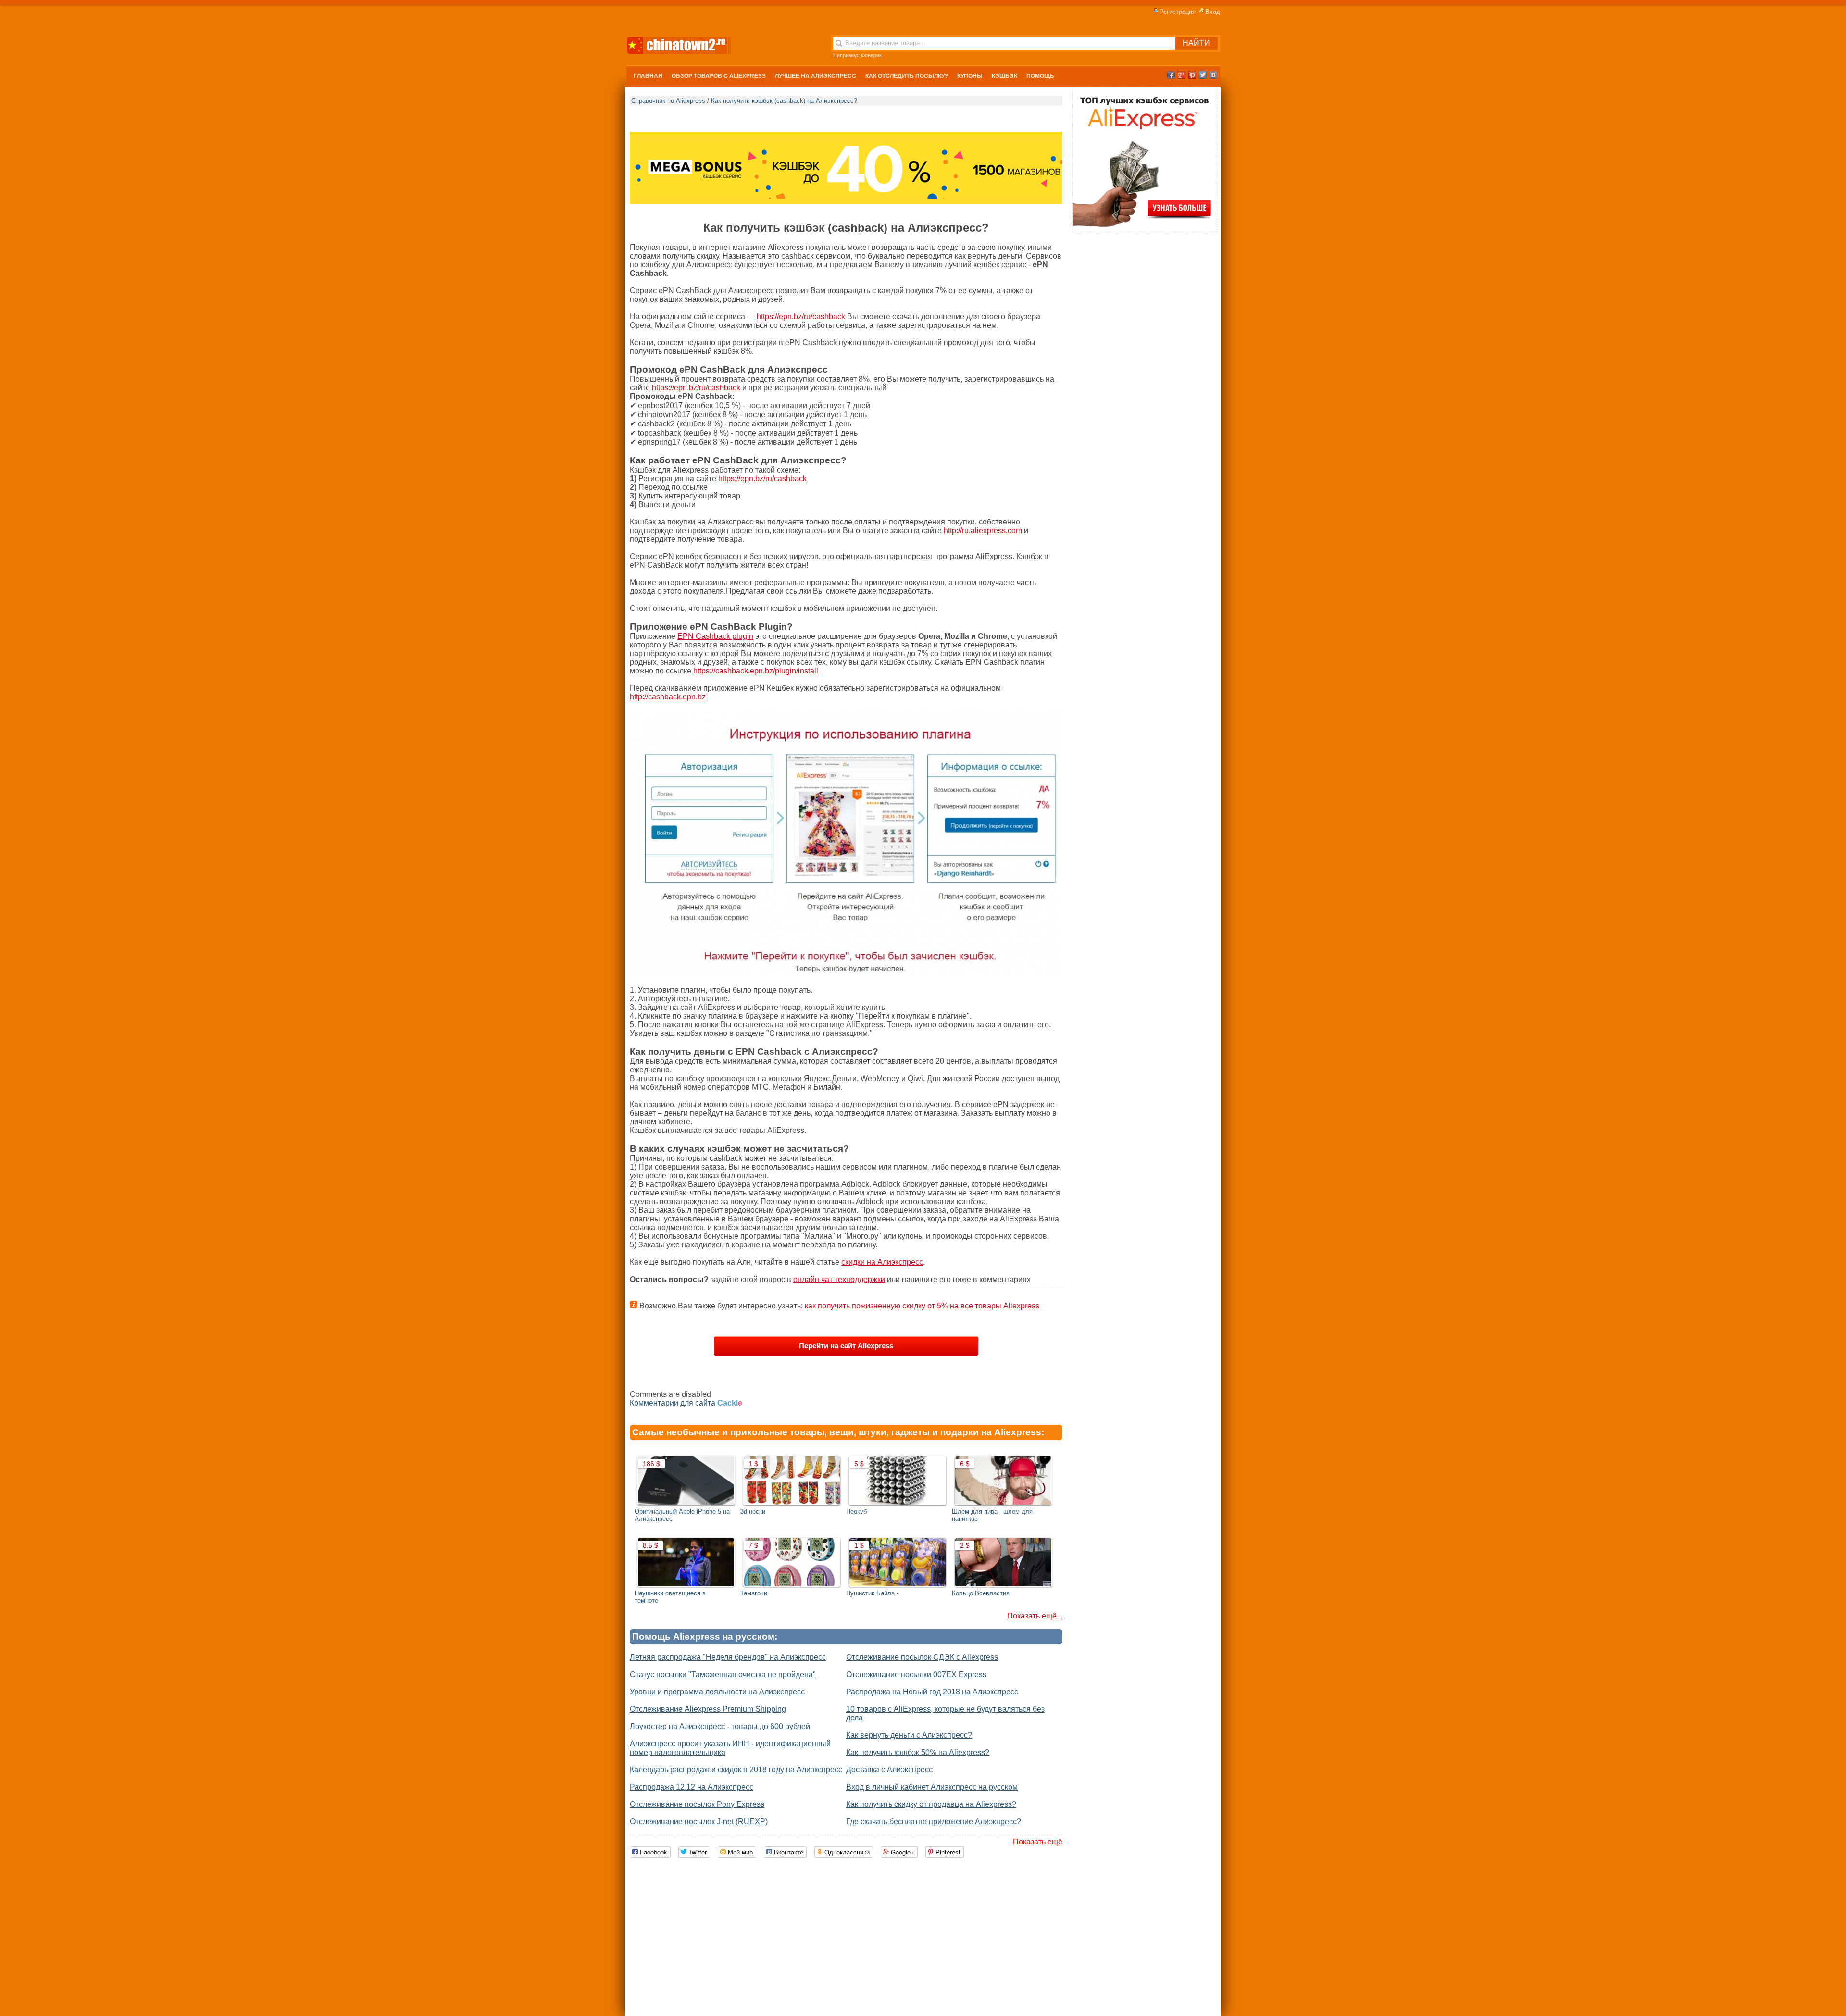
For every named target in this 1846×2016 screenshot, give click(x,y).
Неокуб (856, 1512)
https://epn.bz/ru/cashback (801, 317)
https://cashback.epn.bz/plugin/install (756, 671)
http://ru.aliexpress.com (983, 530)
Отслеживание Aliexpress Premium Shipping (708, 1709)
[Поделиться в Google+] (1182, 75)
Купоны (970, 76)
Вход (1213, 12)
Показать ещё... (1035, 1616)
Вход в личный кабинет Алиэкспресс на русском (932, 1787)
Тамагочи (754, 1593)
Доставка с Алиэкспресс (889, 1770)
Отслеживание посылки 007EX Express (916, 1674)
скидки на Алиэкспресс (882, 1262)
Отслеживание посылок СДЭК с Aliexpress (922, 1657)
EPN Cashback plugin (715, 636)
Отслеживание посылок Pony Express (697, 1804)
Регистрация (1178, 12)
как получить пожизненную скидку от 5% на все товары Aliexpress (922, 1306)
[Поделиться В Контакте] (1213, 75)
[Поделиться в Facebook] (1171, 75)
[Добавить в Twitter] (1203, 75)
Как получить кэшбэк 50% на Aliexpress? (918, 1752)
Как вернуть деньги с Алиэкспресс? (909, 1735)
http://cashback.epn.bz (668, 697)
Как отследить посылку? (907, 76)
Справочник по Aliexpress (668, 101)
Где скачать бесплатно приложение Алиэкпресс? (934, 1822)
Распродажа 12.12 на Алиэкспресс (692, 1787)
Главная (648, 76)
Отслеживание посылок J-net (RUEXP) (699, 1822)
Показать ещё (1038, 1842)
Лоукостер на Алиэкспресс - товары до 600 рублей (720, 1726)
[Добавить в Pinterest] (1192, 75)
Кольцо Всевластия (981, 1593)
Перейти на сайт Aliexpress (846, 1346)
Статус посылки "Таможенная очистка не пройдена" (723, 1674)
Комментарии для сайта (686, 1403)
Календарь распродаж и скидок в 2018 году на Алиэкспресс (736, 1770)
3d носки (753, 1512)
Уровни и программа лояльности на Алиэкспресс (717, 1692)
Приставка (874, 55)
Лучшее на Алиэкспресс (816, 76)
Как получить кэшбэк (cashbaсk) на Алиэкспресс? (784, 101)
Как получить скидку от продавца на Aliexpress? (931, 1804)
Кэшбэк (1004, 76)
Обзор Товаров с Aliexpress (719, 76)
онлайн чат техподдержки (839, 1279)
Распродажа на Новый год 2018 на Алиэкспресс (932, 1692)
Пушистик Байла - (872, 1593)
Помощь (1040, 76)
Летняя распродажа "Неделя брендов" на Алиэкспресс (728, 1657)
